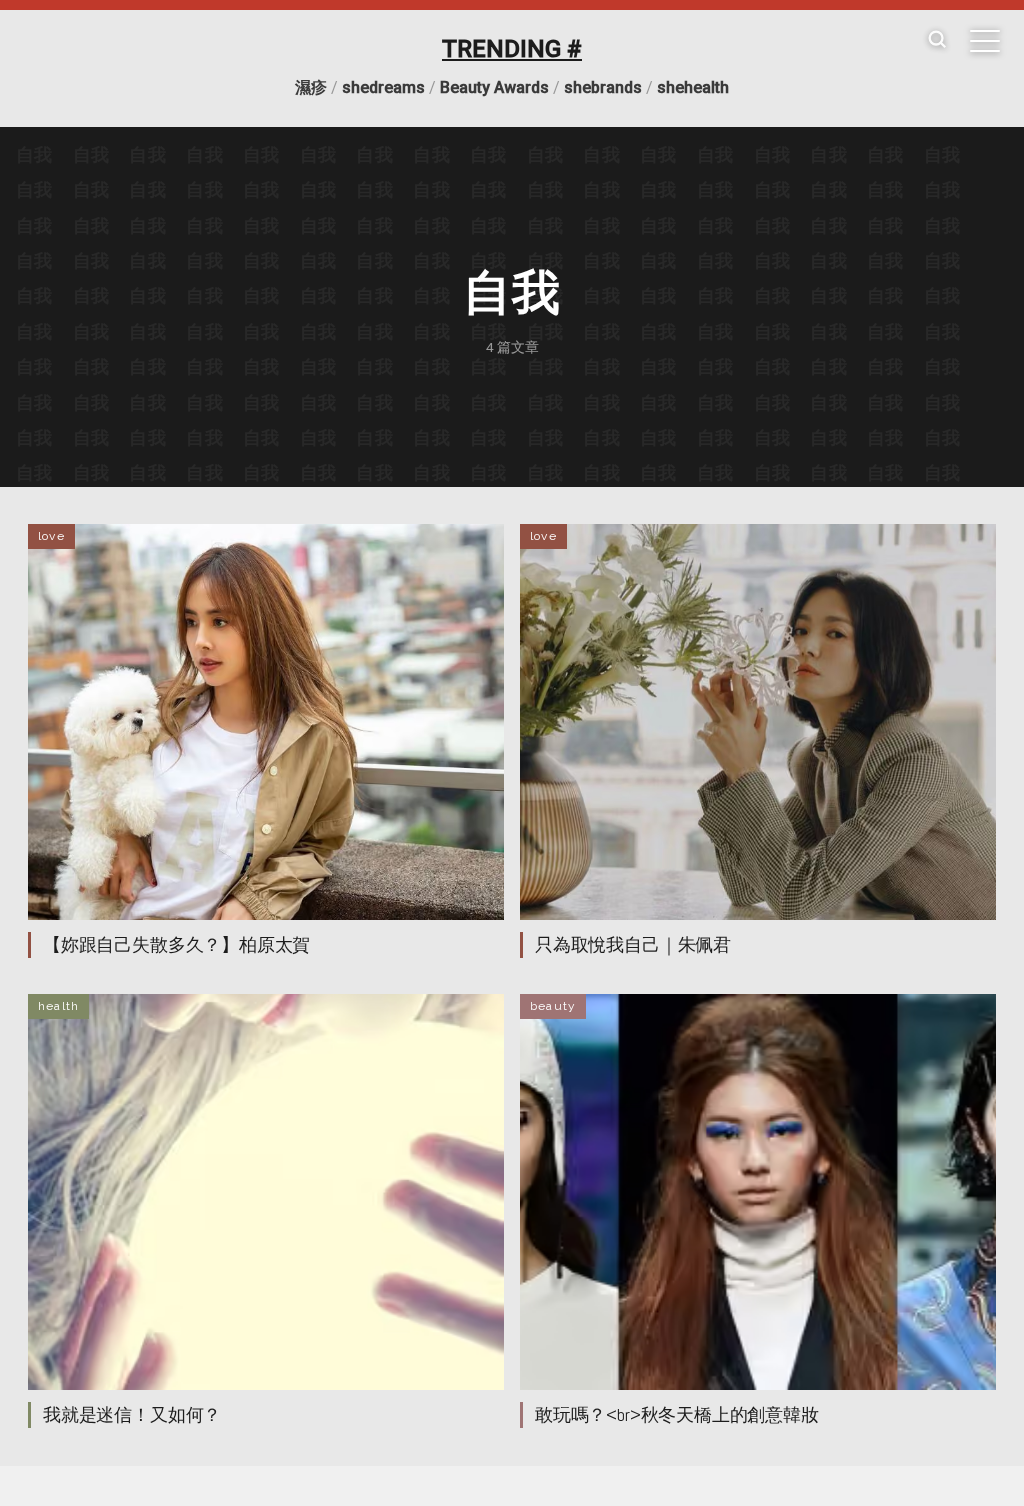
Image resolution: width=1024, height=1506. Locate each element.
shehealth (693, 87)
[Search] (937, 40)
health (58, 1006)
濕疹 (311, 87)
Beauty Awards (494, 87)
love (51, 536)
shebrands (603, 87)
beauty (553, 1006)
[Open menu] (985, 41)
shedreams (383, 87)
